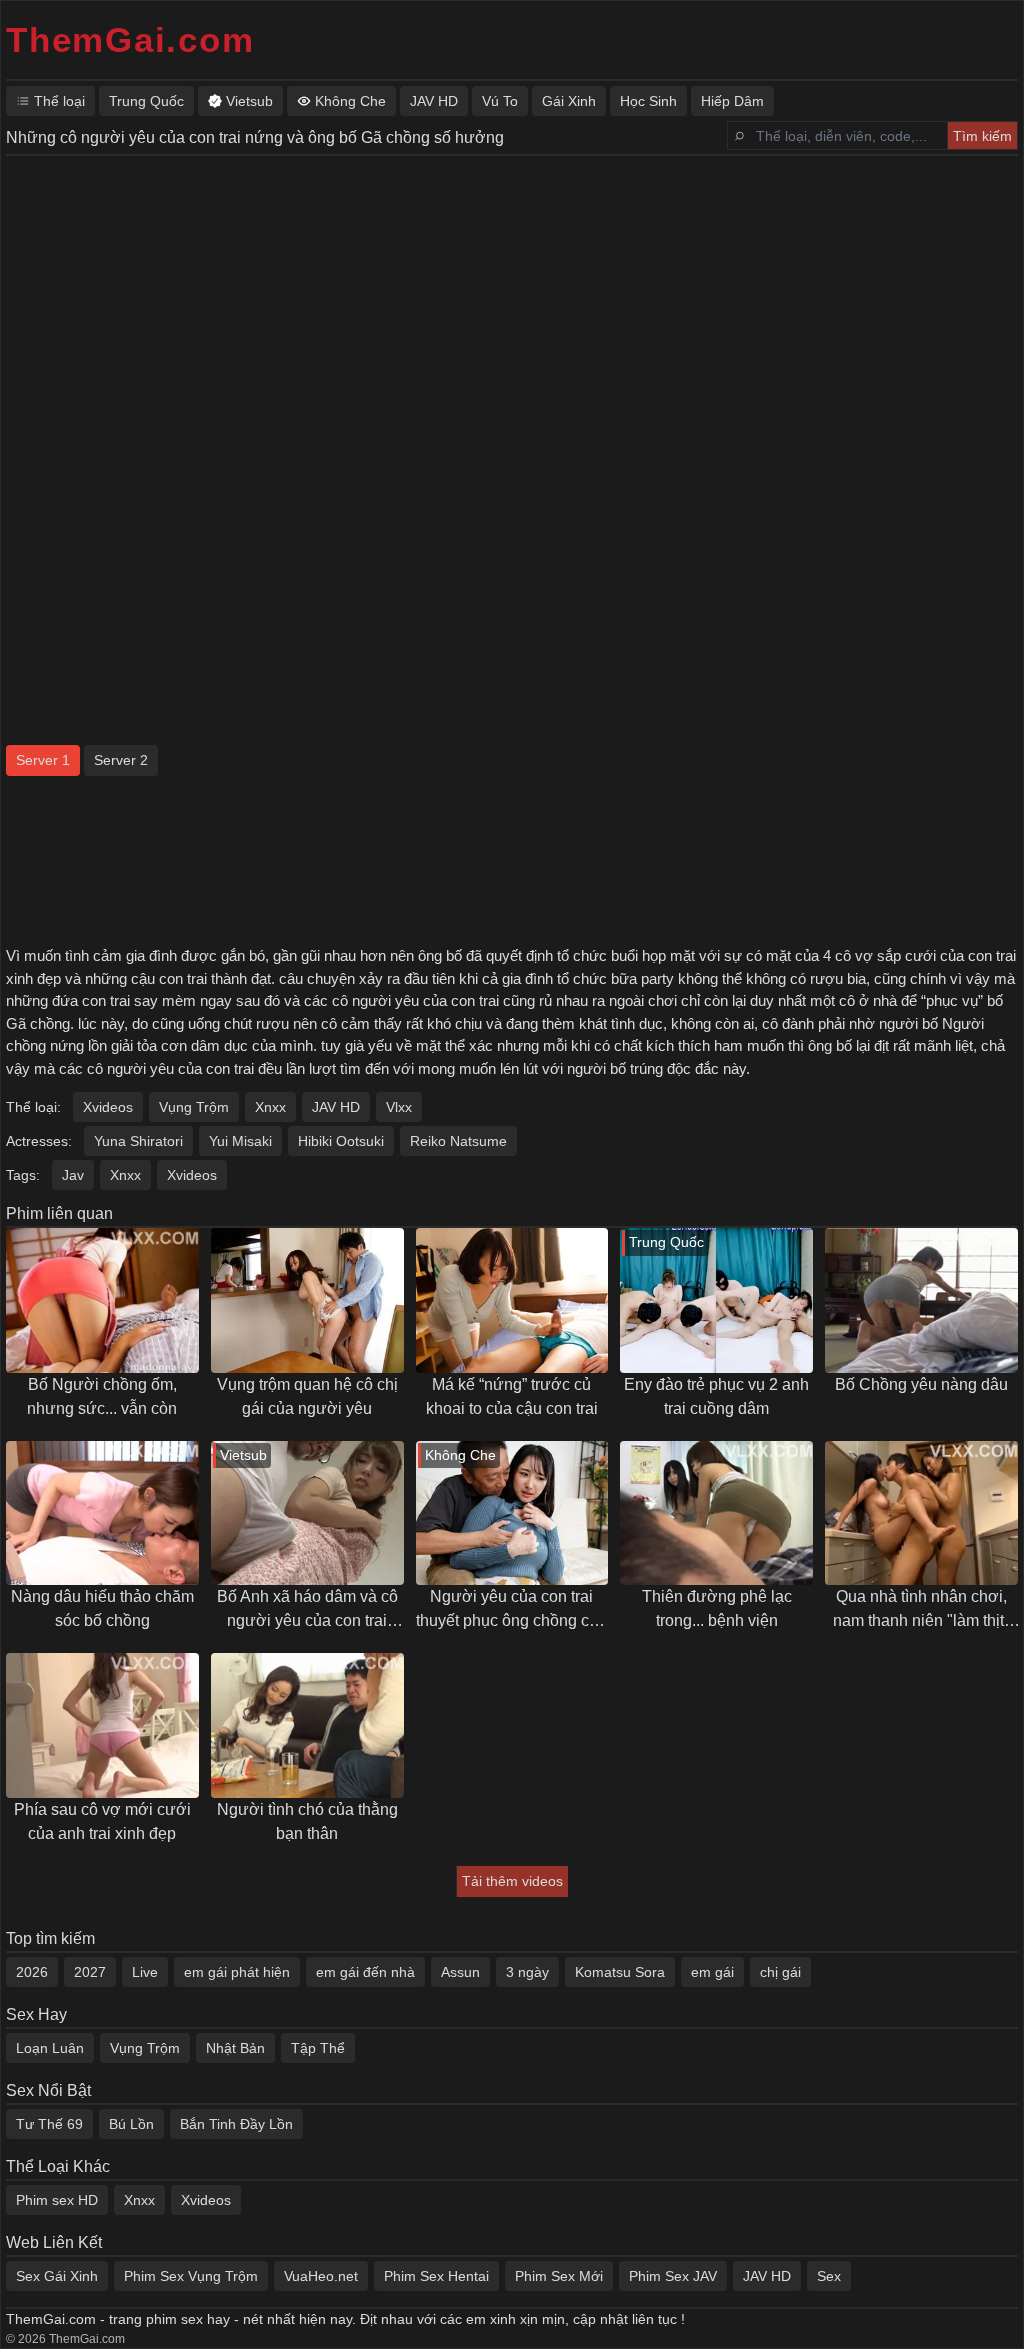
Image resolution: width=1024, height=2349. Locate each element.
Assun (460, 1972)
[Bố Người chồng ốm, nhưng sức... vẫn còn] (102, 1300)
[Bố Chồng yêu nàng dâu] (921, 1300)
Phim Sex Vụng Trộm (191, 2276)
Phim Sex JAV (673, 2276)
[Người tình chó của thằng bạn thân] (307, 1725)
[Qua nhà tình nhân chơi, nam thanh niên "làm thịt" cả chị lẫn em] (921, 1513)
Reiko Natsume (458, 1141)
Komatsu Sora (620, 1972)
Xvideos (108, 1107)
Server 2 (121, 760)
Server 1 (43, 760)
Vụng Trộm (194, 1107)
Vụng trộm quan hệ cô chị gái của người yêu (307, 1396)
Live (145, 1972)
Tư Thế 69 (49, 2124)
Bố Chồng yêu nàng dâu (921, 1384)
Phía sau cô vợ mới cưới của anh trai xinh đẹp (102, 1821)
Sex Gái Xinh (57, 2276)
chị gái (780, 1972)
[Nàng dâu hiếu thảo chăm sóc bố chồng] (102, 1513)
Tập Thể (318, 2048)
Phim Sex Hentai (436, 2276)
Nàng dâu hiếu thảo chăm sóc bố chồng (102, 1608)
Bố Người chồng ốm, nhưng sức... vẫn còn (102, 1396)
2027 (90, 1972)
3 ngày (527, 1972)
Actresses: (39, 1141)
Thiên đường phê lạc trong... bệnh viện (717, 1608)
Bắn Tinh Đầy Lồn (236, 2124)
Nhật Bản (235, 2048)
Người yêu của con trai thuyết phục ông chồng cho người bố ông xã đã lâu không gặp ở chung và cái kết (511, 1610)
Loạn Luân (50, 2048)
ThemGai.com (130, 39)
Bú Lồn (131, 2124)
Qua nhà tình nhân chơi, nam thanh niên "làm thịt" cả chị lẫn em (921, 1610)
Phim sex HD (57, 2200)
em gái (712, 1972)
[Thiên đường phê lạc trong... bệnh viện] (716, 1513)
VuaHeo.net (321, 2276)
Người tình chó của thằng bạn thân (307, 1821)
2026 (32, 1972)
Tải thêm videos (512, 1881)
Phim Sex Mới (559, 2276)
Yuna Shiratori (138, 1141)
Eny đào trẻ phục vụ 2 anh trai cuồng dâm (716, 1396)
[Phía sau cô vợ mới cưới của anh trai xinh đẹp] (102, 1725)
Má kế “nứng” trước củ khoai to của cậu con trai (512, 1396)
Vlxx (399, 1107)
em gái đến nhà (365, 1972)
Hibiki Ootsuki (341, 1141)
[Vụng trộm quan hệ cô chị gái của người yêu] (307, 1300)
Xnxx (270, 1107)
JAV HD (336, 1107)
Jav (73, 1175)
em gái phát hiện (237, 1972)
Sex (829, 2276)
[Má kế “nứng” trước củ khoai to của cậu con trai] (512, 1300)
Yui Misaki (240, 1141)
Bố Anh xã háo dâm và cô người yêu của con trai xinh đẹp (307, 1610)
